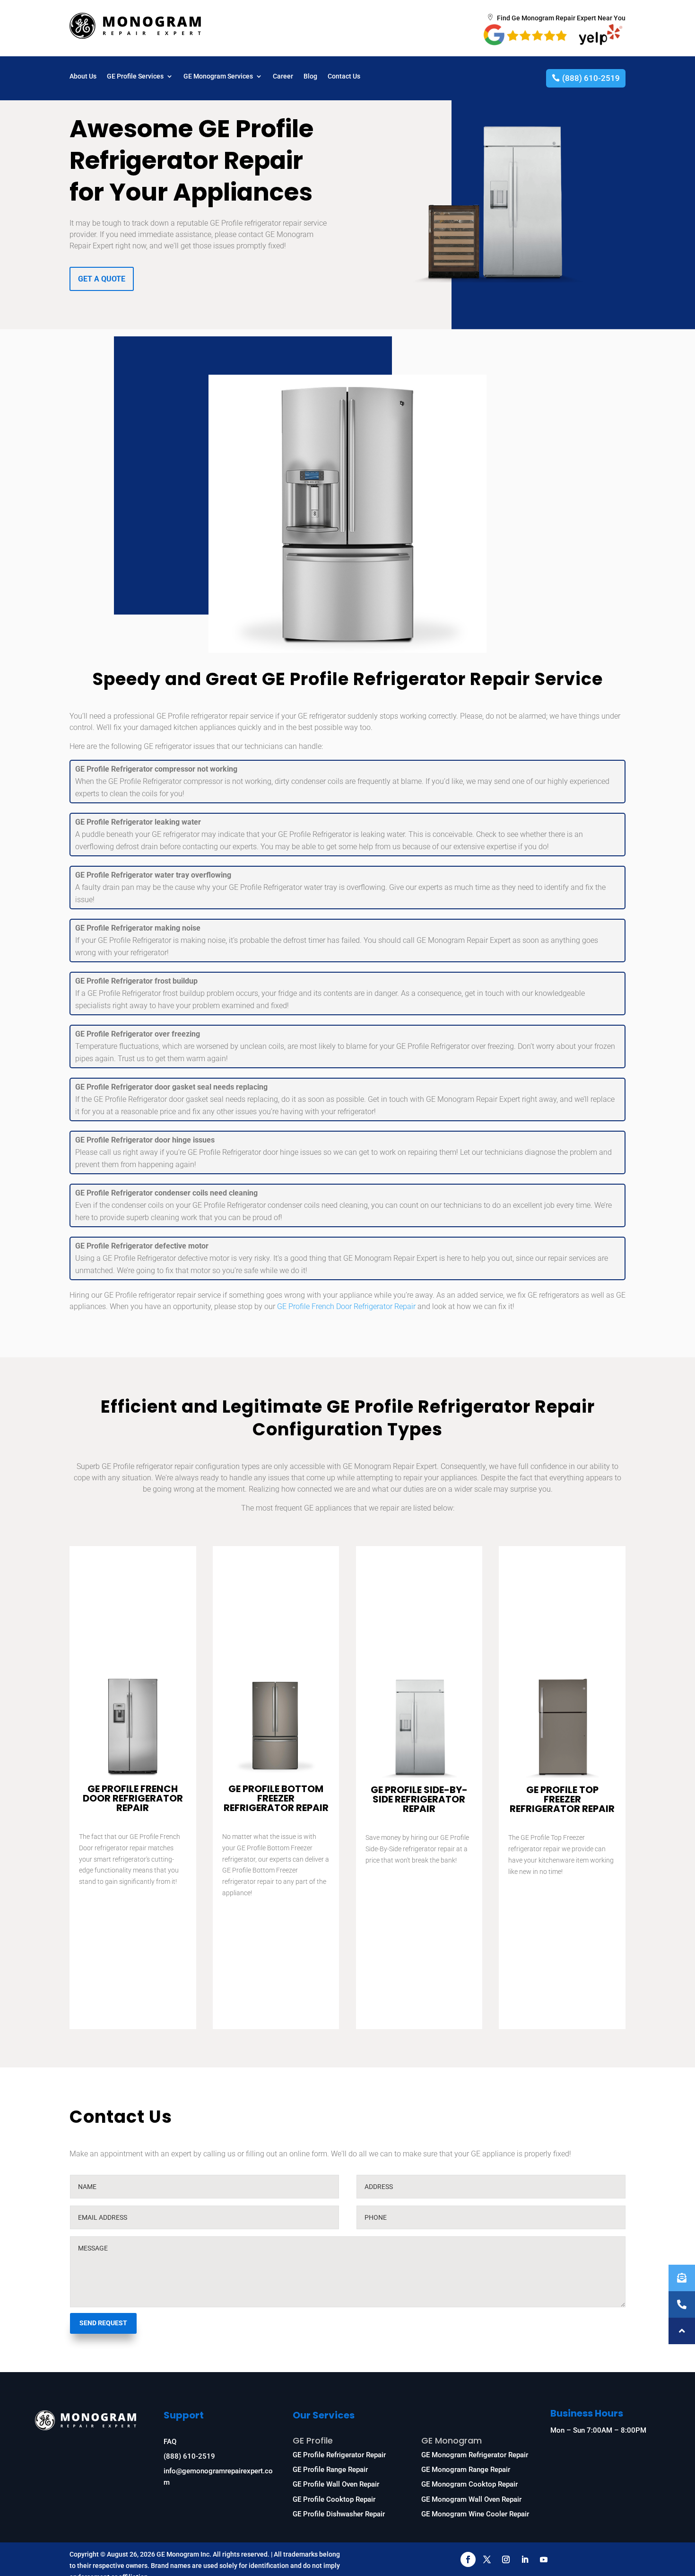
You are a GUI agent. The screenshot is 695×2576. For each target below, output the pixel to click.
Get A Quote (102, 279)
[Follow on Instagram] (506, 2559)
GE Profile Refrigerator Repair (339, 2455)
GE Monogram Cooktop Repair (469, 2484)
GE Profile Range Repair (330, 2470)
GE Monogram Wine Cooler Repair (475, 2514)
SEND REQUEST (103, 2323)
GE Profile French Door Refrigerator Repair (346, 1306)
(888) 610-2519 (591, 78)
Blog (310, 76)
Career (283, 76)
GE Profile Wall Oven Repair (336, 2484)
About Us (83, 76)
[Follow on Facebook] (468, 2559)
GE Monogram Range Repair (466, 2470)
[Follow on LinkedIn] (525, 2559)
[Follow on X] (487, 2559)
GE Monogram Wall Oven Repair (471, 2499)
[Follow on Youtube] (544, 2559)
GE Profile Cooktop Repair (334, 2499)
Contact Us (344, 76)
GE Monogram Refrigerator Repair (475, 2455)
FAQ (170, 2442)
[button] (682, 2331)
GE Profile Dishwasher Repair (339, 2514)
